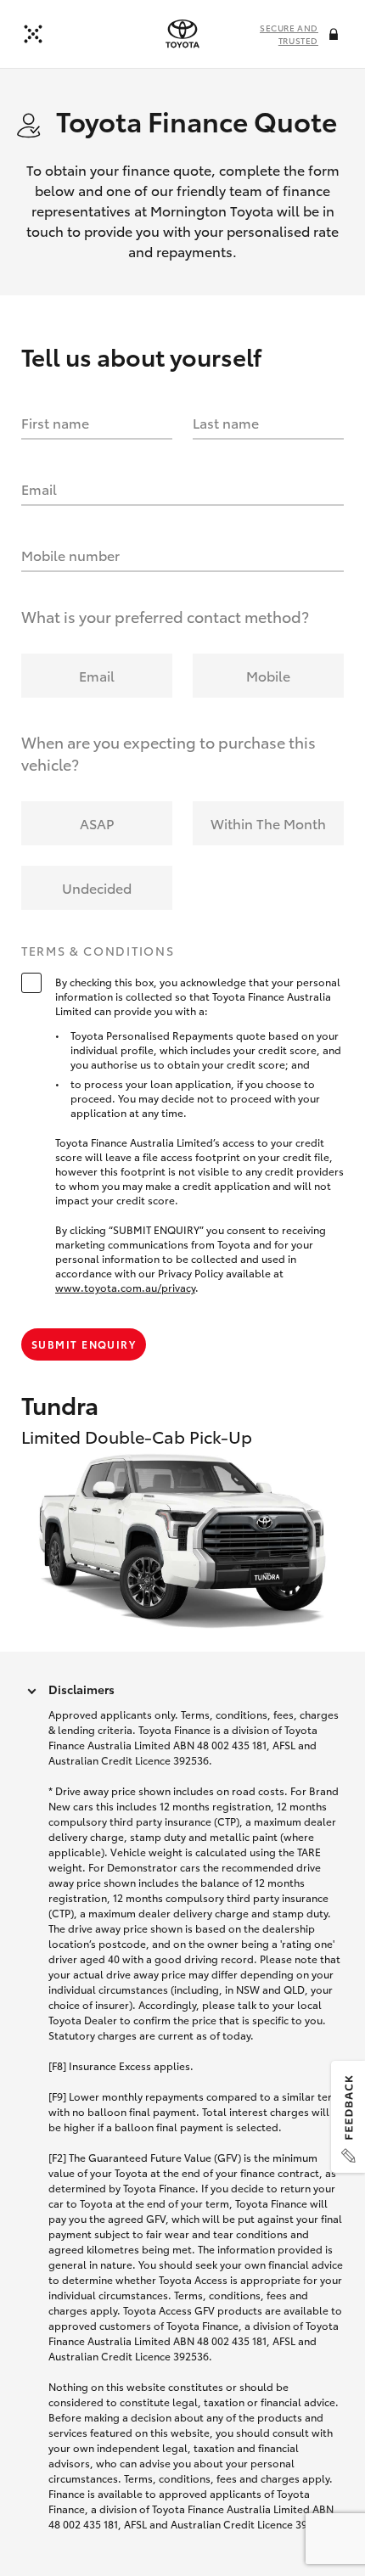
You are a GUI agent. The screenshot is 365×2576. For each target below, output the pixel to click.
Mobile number (70, 555)
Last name (226, 422)
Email (39, 488)
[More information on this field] (335, 36)
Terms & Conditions (98, 951)
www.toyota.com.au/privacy (125, 1287)
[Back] (33, 34)
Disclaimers (81, 1689)
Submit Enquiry (84, 1344)
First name (55, 422)
